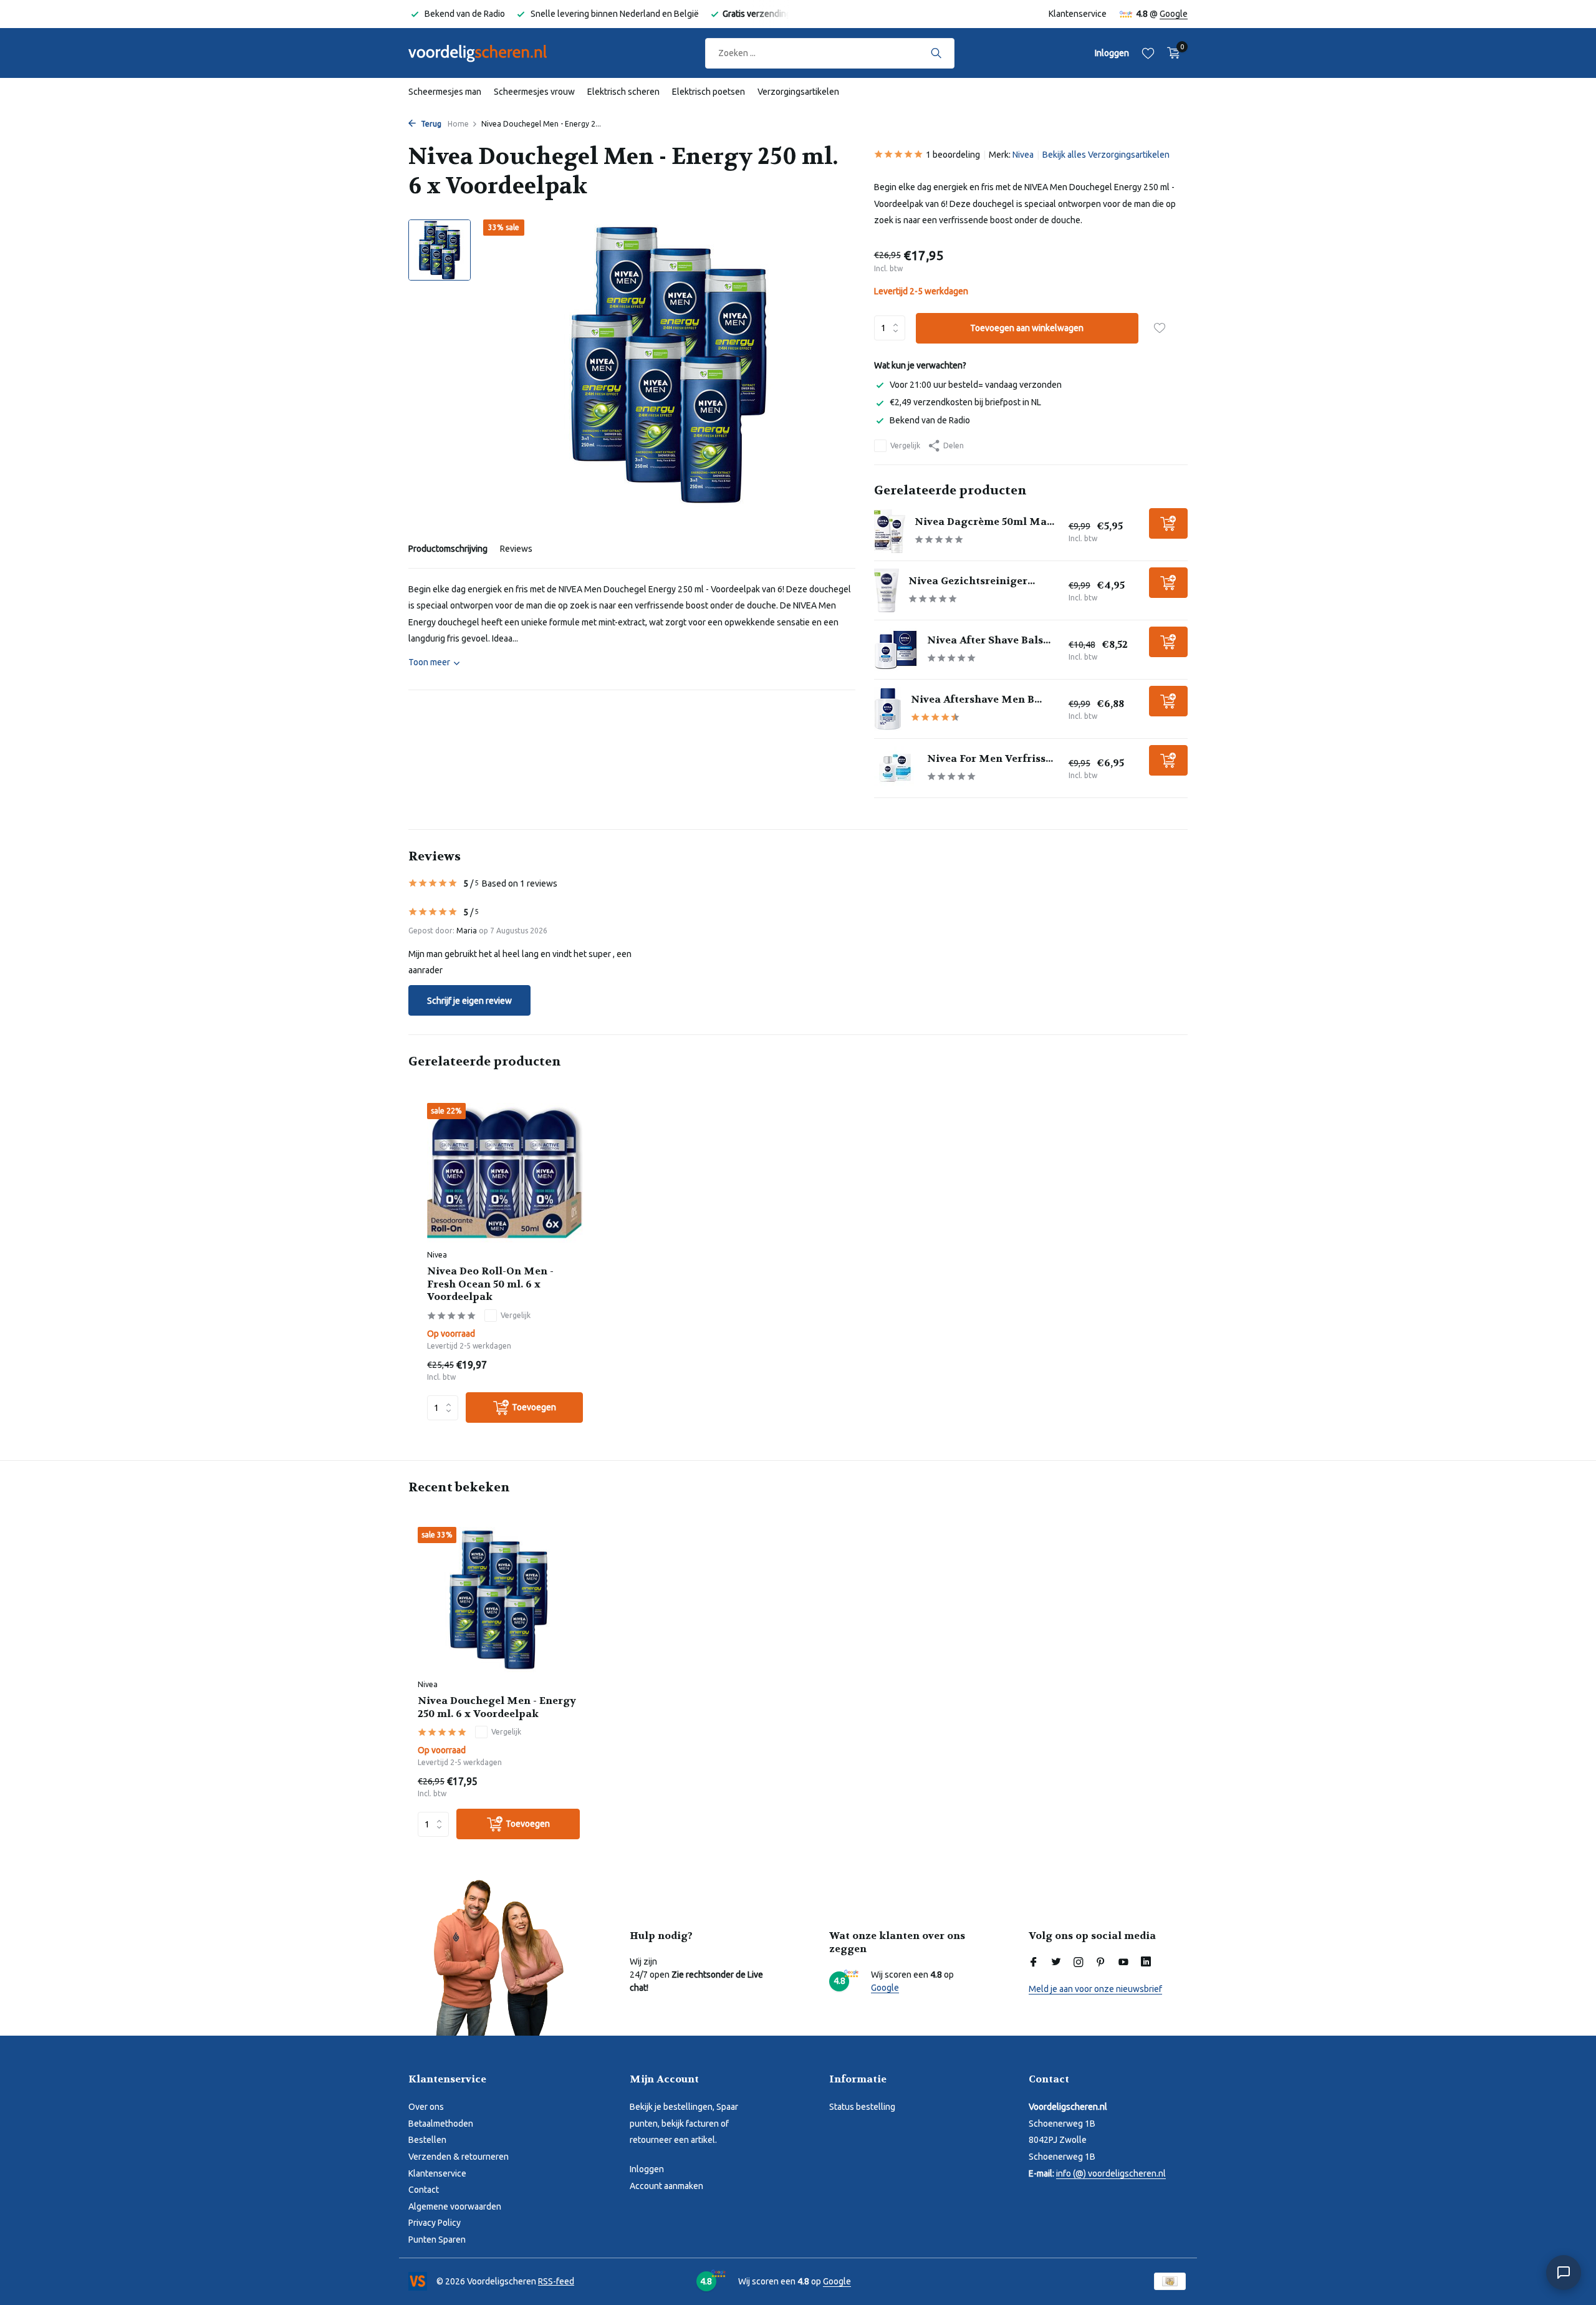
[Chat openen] (1564, 2273)
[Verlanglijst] (1148, 53)
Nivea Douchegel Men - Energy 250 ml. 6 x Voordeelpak (497, 1707)
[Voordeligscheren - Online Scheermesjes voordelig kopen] (489, 53)
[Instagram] (1079, 1963)
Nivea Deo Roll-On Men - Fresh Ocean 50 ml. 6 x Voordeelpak (490, 1284)
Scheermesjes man (445, 92)
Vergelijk (905, 445)
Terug (430, 124)
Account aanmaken (666, 2186)
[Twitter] (1056, 1963)
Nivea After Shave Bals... (989, 640)
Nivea (1023, 155)
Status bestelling (862, 2107)
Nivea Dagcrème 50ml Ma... (984, 522)
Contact (424, 2190)
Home (458, 124)
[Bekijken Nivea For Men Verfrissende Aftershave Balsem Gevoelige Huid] (896, 768)
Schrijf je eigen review (469, 1001)
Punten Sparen (437, 2240)
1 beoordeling (953, 155)
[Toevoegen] (1168, 523)
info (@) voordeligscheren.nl (1111, 2173)
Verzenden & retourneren (459, 2157)
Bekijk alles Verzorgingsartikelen (1106, 155)
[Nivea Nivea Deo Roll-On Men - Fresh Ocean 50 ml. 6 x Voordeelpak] (505, 1173)
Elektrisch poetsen (709, 92)
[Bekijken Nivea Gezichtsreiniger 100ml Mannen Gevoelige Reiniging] (887, 590)
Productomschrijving (448, 549)
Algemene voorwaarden (455, 2206)
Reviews (516, 549)
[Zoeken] (936, 53)
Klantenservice (1078, 14)
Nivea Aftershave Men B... (976, 699)
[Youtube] (1123, 1963)
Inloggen (647, 2169)
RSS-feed (556, 2281)
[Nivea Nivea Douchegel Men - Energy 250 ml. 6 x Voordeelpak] (499, 1600)
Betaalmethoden (441, 2124)
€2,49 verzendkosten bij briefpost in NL (965, 402)
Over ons (426, 2107)
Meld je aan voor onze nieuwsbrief (1095, 1989)
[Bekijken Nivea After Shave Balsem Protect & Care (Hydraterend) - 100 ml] (896, 650)
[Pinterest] (1101, 1963)
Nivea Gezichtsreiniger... (972, 581)
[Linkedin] (1146, 1963)
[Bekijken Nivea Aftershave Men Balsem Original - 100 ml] (888, 709)
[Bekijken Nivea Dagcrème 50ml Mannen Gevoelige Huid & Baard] (890, 531)
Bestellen (427, 2140)
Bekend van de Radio (930, 420)
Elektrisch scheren (623, 92)
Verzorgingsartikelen (798, 92)
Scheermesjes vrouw (534, 92)
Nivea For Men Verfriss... (990, 758)
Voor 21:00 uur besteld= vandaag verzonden (976, 385)
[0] (1171, 53)
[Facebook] (1034, 1963)
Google (1174, 14)
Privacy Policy (435, 2223)
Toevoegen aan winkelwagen (1027, 328)
